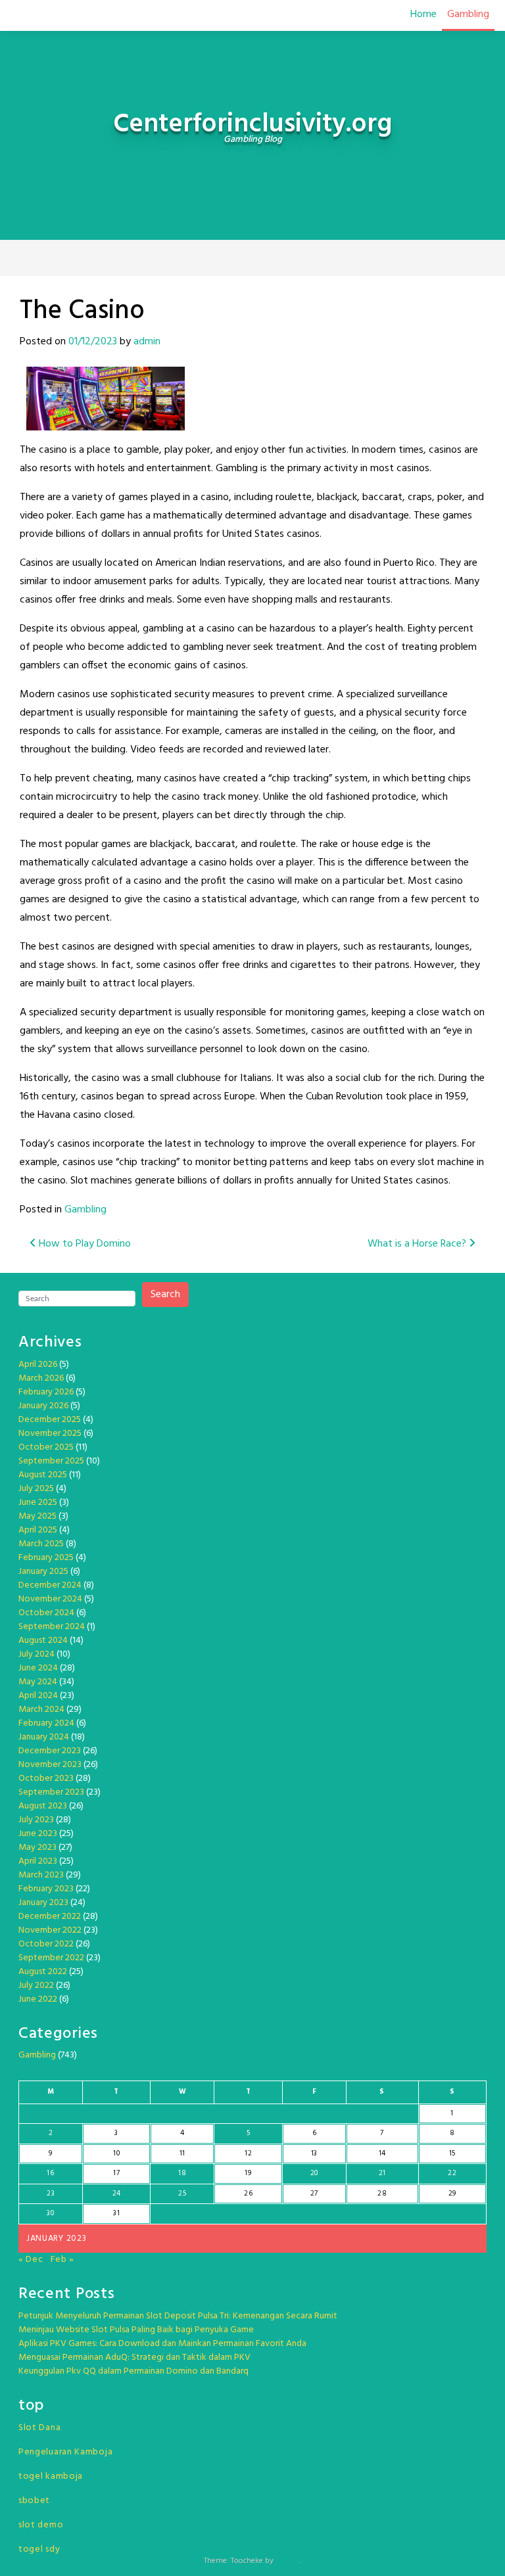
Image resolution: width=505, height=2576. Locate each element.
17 (116, 2173)
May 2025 (37, 1516)
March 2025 (41, 1544)
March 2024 (41, 1710)
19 (248, 2173)
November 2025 (50, 1434)
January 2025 (43, 1572)
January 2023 (43, 1903)
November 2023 (50, 1765)
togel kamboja (51, 2476)
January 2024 (44, 1737)
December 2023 (50, 1751)
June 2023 (38, 1834)
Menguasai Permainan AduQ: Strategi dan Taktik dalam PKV (134, 2357)
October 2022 (46, 1944)
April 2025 (38, 1530)
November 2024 (50, 1599)
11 (182, 2153)
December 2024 (50, 1585)
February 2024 (46, 1723)
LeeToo (288, 2561)
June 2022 (38, 1999)
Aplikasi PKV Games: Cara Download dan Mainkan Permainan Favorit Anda (162, 2344)
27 (314, 2194)
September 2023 (51, 1792)
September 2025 (51, 1461)
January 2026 (43, 1406)
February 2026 (46, 1392)
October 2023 (46, 1779)
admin (147, 342)
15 (452, 2153)
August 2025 (43, 1475)
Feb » (63, 2260)
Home (423, 14)
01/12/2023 (93, 342)
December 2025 (50, 1420)
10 (116, 2153)
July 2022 (36, 1986)
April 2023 (38, 1861)
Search (165, 1295)
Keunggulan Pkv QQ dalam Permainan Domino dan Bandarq (133, 2371)
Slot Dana (39, 2428)
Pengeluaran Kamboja (65, 2452)
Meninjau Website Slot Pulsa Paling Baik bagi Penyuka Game (136, 2330)
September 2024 (52, 1627)
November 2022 (50, 1930)
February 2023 (46, 1889)
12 (248, 2153)
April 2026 (38, 1365)
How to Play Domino (84, 1244)
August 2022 (43, 1972)
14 (382, 2153)
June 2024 (38, 1668)
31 (116, 2213)
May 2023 (37, 1848)
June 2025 (38, 1503)
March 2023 (41, 1875)
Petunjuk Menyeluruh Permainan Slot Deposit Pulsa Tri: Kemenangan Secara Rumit (178, 2316)
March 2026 (41, 1378)
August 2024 (43, 1641)
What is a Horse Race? (418, 1244)
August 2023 (43, 1806)
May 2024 (38, 1682)
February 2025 (46, 1558)
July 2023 (36, 1820)
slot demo (41, 2525)
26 (248, 2194)
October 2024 (46, 1613)
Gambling (468, 14)
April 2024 (38, 1696)
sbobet (34, 2501)
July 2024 (36, 1654)
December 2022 (50, 1917)
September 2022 (51, 1958)
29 (452, 2194)
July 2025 (36, 1489)
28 (382, 2194)
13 (314, 2153)
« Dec (31, 2260)
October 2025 (46, 1447)
